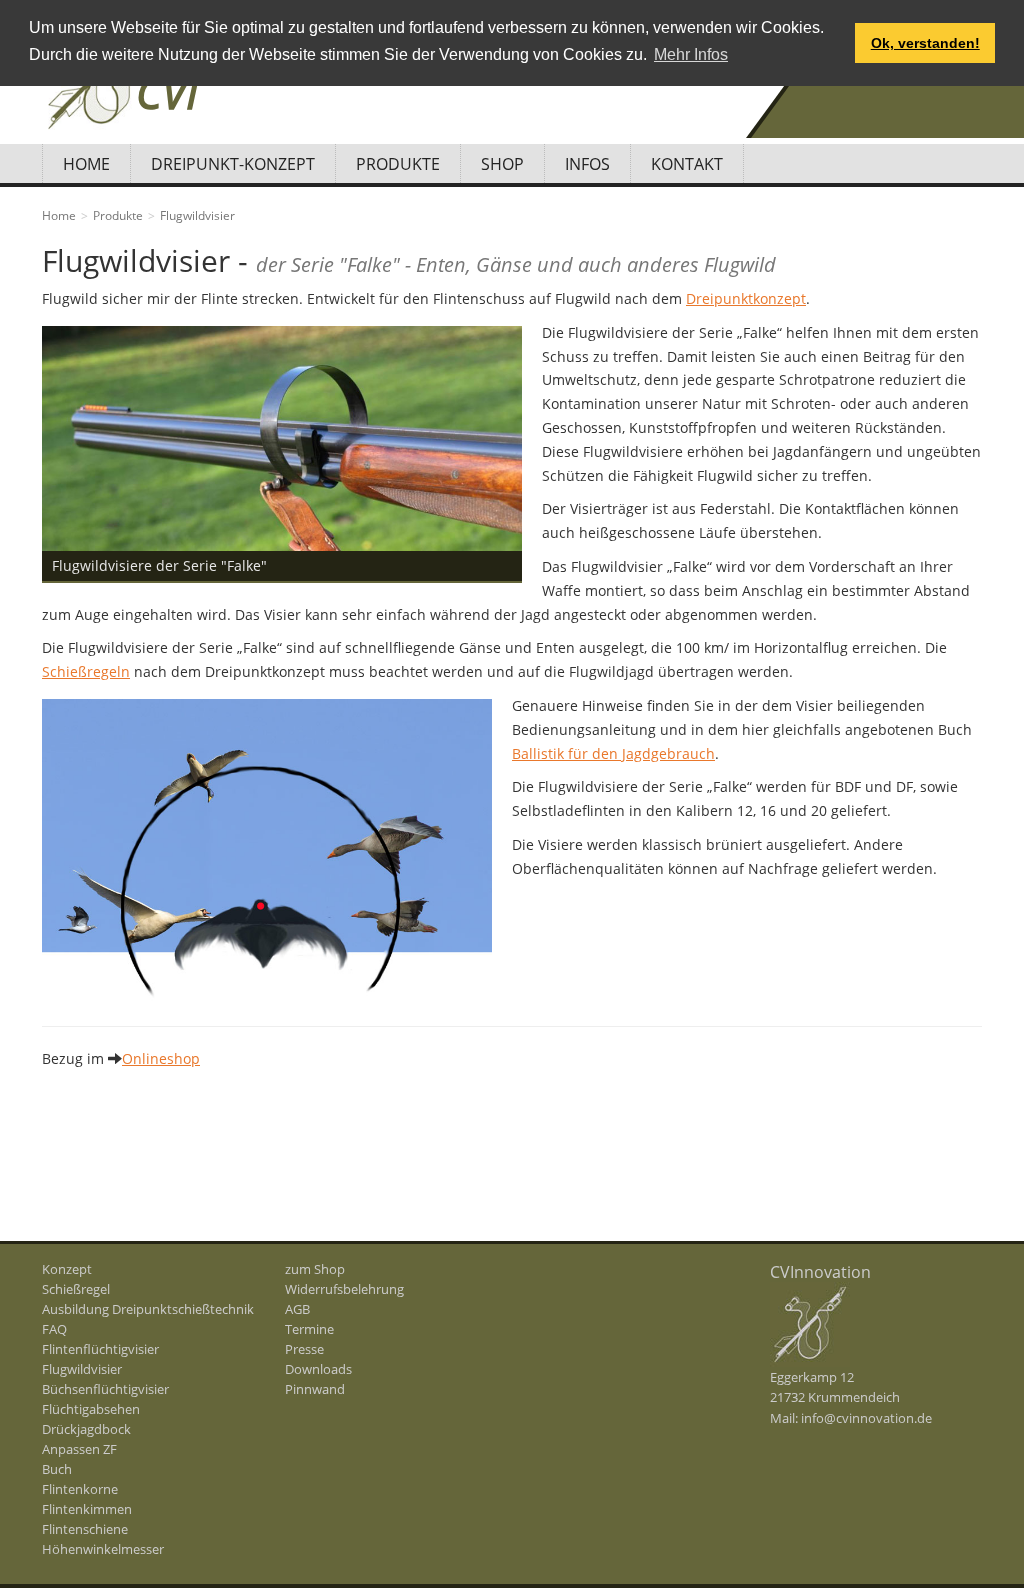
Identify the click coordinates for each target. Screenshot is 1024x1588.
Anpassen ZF (79, 1449)
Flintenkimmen (87, 1509)
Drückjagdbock (86, 1429)
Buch (57, 1469)
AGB (297, 1309)
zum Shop (315, 1269)
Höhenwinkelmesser (103, 1549)
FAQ (54, 1329)
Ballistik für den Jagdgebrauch (613, 753)
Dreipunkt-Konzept (233, 164)
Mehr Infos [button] (691, 54)
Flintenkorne (80, 1489)
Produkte (398, 164)
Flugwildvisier (82, 1369)
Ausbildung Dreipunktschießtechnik (148, 1309)
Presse (304, 1349)
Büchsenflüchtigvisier (105, 1389)
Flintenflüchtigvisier (100, 1349)
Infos (587, 164)
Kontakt (687, 164)
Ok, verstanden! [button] (925, 43)
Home (86, 164)
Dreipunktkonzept (746, 298)
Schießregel (76, 1289)
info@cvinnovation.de (866, 1418)
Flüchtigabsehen (91, 1409)
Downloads (318, 1369)
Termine (309, 1329)
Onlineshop (161, 1058)
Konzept (67, 1269)
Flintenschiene (85, 1529)
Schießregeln (86, 671)
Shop (502, 164)
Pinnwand (315, 1389)
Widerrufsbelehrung (344, 1289)
